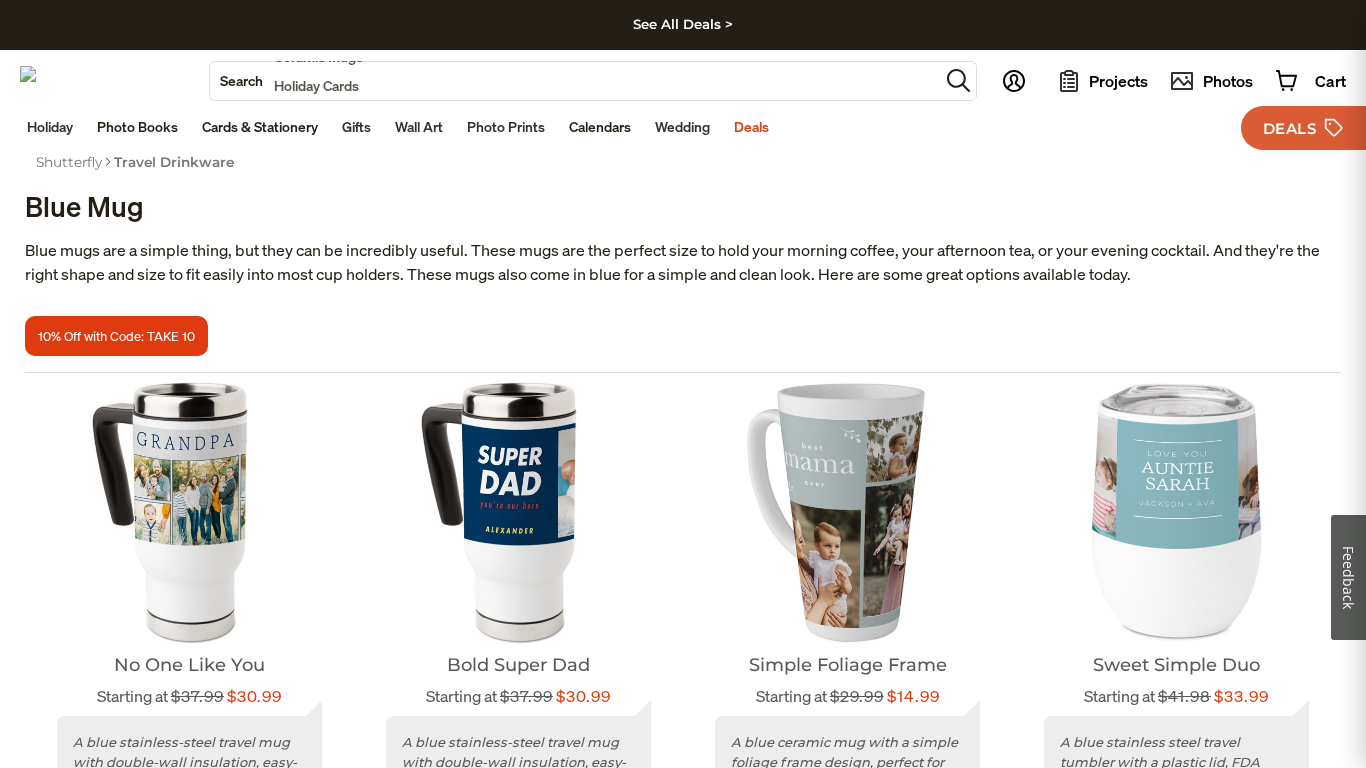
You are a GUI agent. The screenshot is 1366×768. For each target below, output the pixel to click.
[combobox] (574, 81)
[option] (69, 162)
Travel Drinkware (174, 162)
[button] (958, 80)
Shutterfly (69, 162)
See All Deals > (683, 24)
